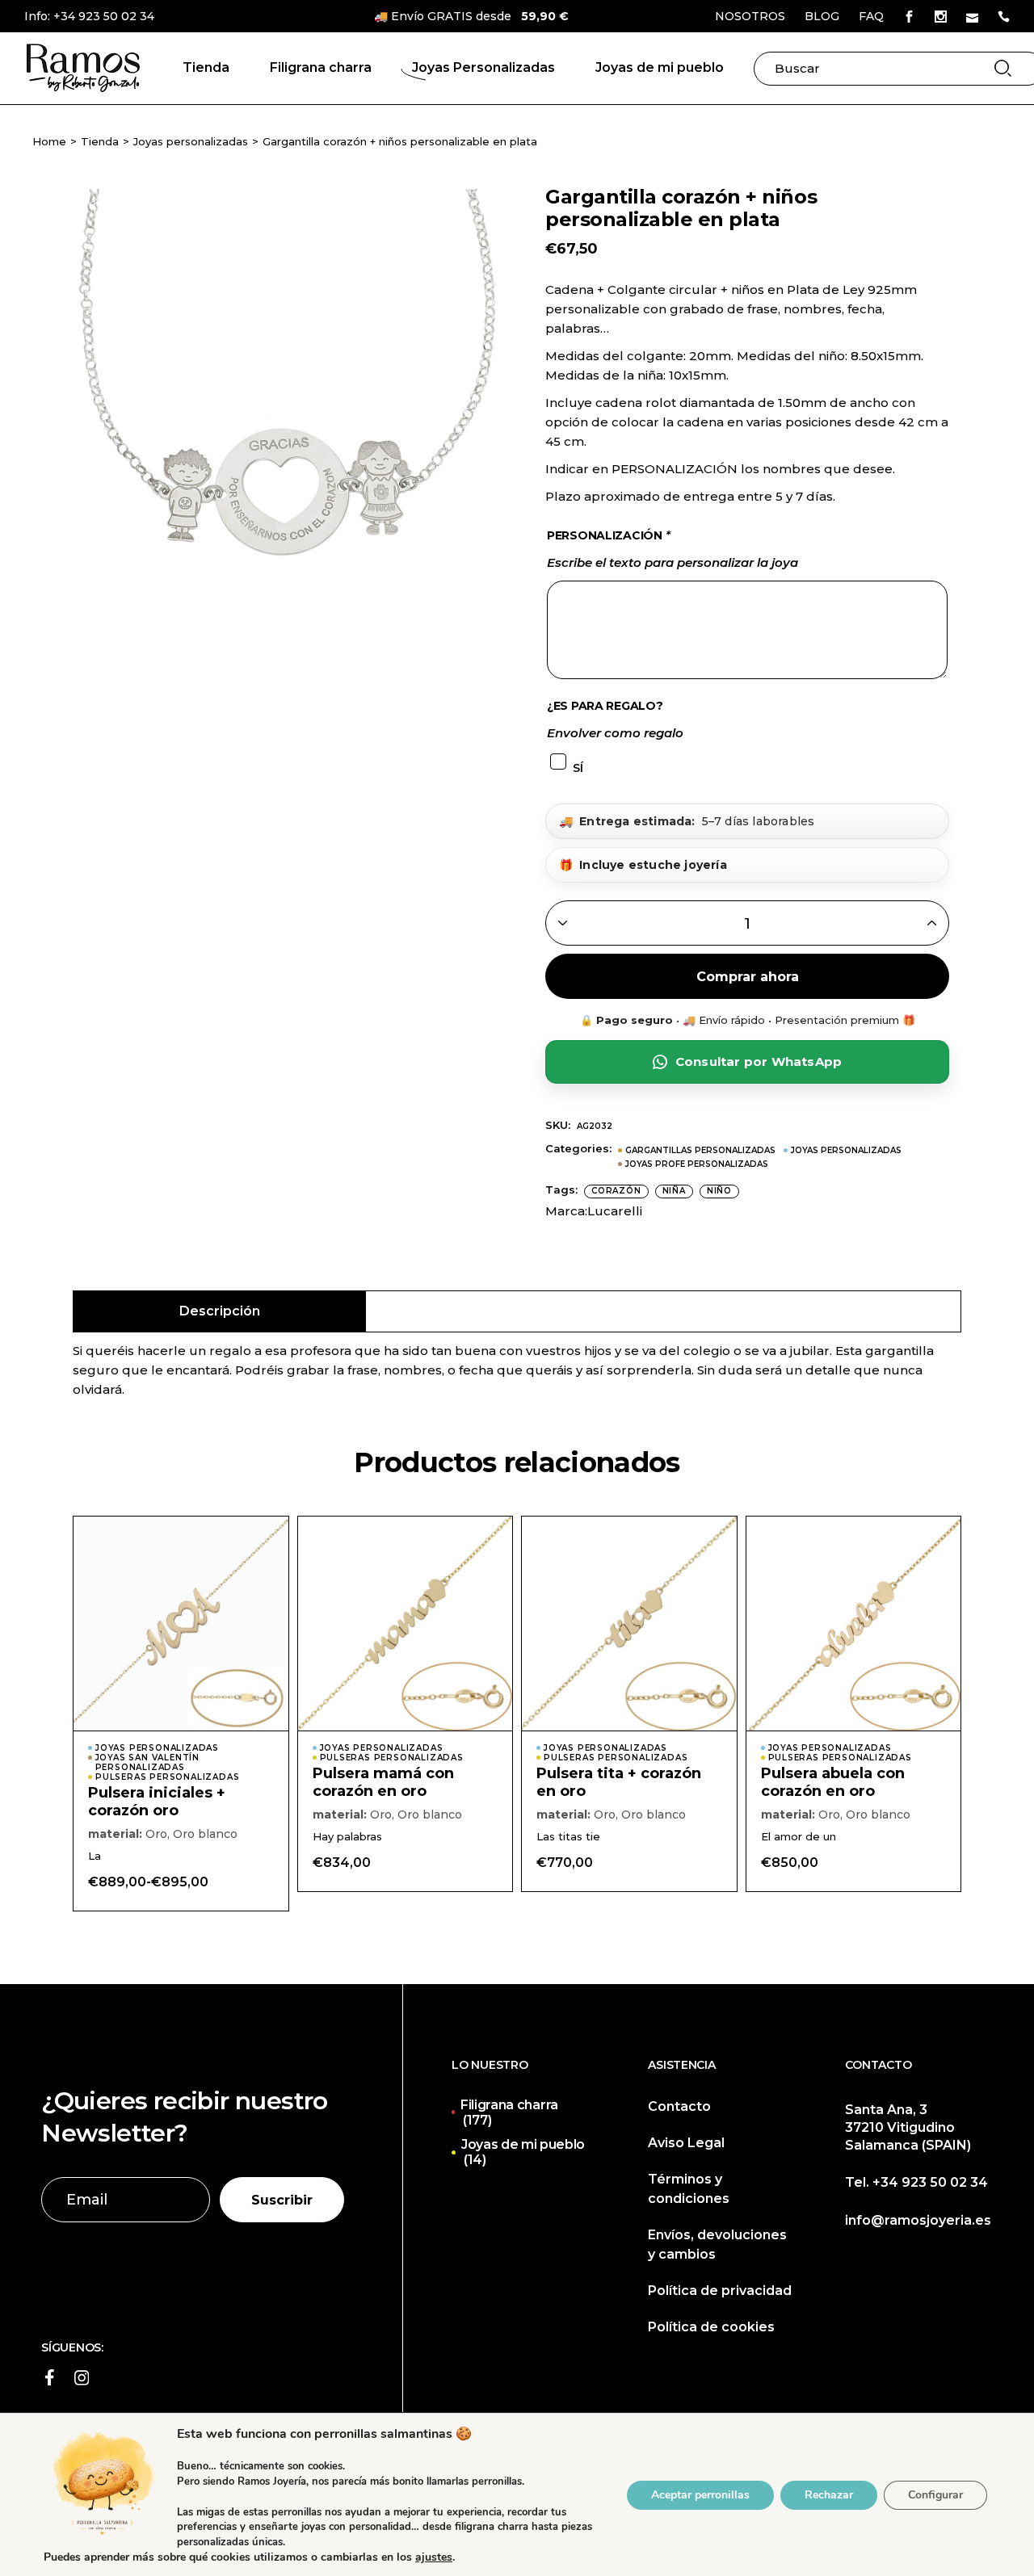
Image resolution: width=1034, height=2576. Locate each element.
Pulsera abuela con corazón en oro (833, 1782)
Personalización (608, 535)
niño (719, 1191)
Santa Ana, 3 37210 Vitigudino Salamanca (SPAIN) (908, 2127)
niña (674, 1191)
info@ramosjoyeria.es (918, 2220)
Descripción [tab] (220, 1311)
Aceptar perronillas (700, 2494)
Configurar (935, 2494)
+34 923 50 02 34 (104, 16)
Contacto (679, 2106)
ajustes (434, 2557)
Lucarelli (615, 1211)
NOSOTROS (750, 16)
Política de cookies (711, 2327)
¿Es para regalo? (605, 706)
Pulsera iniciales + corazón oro (157, 1802)
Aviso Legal (686, 2143)
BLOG (822, 16)
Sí (578, 768)
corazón (616, 1191)
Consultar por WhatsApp (759, 1061)
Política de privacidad (720, 2291)
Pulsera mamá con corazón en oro (383, 1782)
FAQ (871, 16)
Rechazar (829, 2494)
